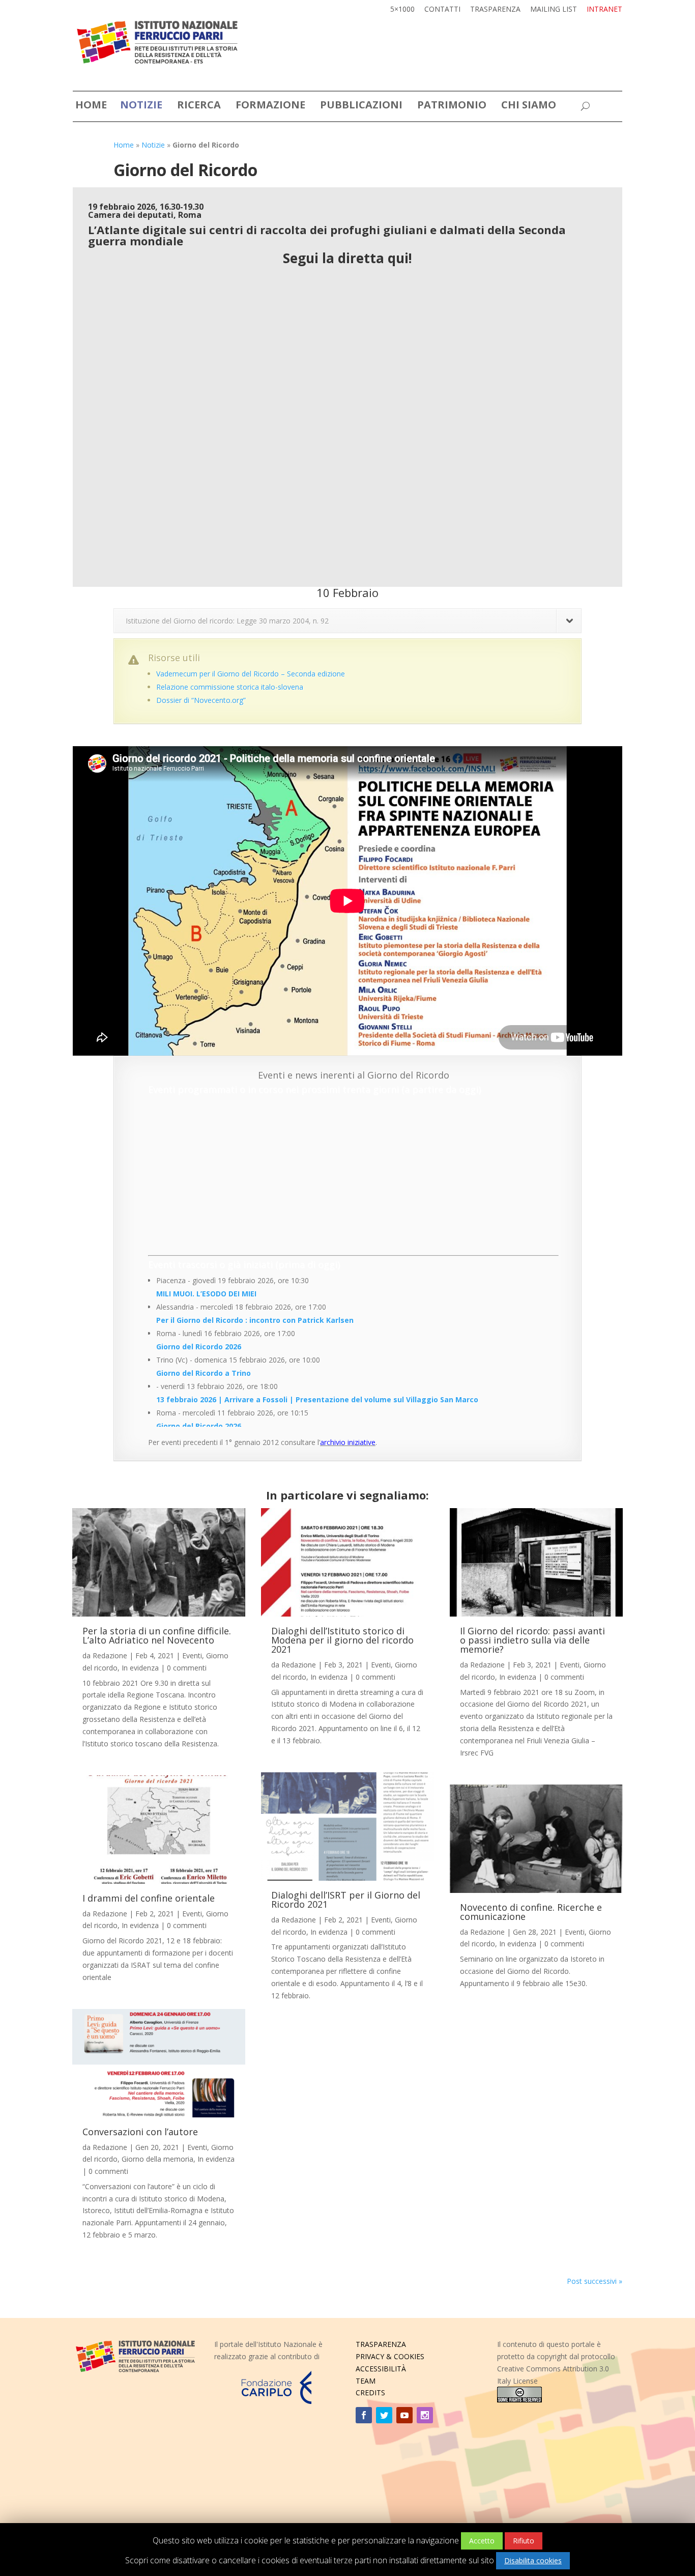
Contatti (442, 10)
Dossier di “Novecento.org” (201, 700)
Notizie (153, 145)
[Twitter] (384, 2415)
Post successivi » (595, 2281)
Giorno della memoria (157, 2159)
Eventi (192, 1655)
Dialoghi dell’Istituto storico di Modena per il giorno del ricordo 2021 (342, 1640)
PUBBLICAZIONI (361, 107)
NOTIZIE (141, 107)
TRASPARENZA (381, 2344)
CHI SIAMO (529, 107)
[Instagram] (425, 2415)
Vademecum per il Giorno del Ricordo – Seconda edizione (251, 674)
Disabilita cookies (533, 2560)
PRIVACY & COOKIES (390, 2356)
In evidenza (140, 1668)
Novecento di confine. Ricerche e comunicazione (531, 1912)
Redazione (110, 1655)
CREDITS (370, 2393)
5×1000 (402, 10)
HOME (91, 107)
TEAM (366, 2381)
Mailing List (554, 10)
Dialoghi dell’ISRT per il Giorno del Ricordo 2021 (346, 1900)
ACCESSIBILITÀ (381, 2369)
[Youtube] (404, 2415)
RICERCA (199, 107)
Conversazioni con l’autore (140, 2132)
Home (124, 145)
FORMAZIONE (270, 107)
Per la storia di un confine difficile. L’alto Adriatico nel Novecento (157, 1635)
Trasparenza (495, 10)
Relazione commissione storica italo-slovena (230, 687)
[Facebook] (364, 2415)
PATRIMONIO (452, 107)
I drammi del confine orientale (149, 1898)
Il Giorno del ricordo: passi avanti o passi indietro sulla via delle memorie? (532, 1640)
